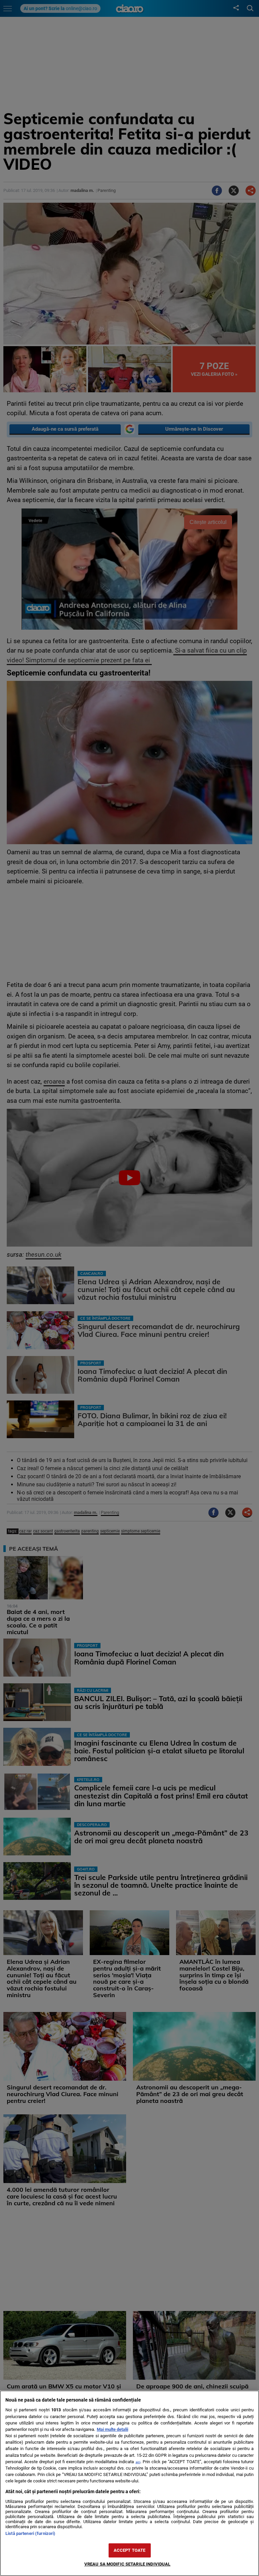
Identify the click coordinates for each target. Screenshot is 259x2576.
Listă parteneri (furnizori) (30, 2533)
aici (138, 2462)
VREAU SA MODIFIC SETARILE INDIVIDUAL (127, 2564)
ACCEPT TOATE (130, 2550)
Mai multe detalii (112, 2429)
